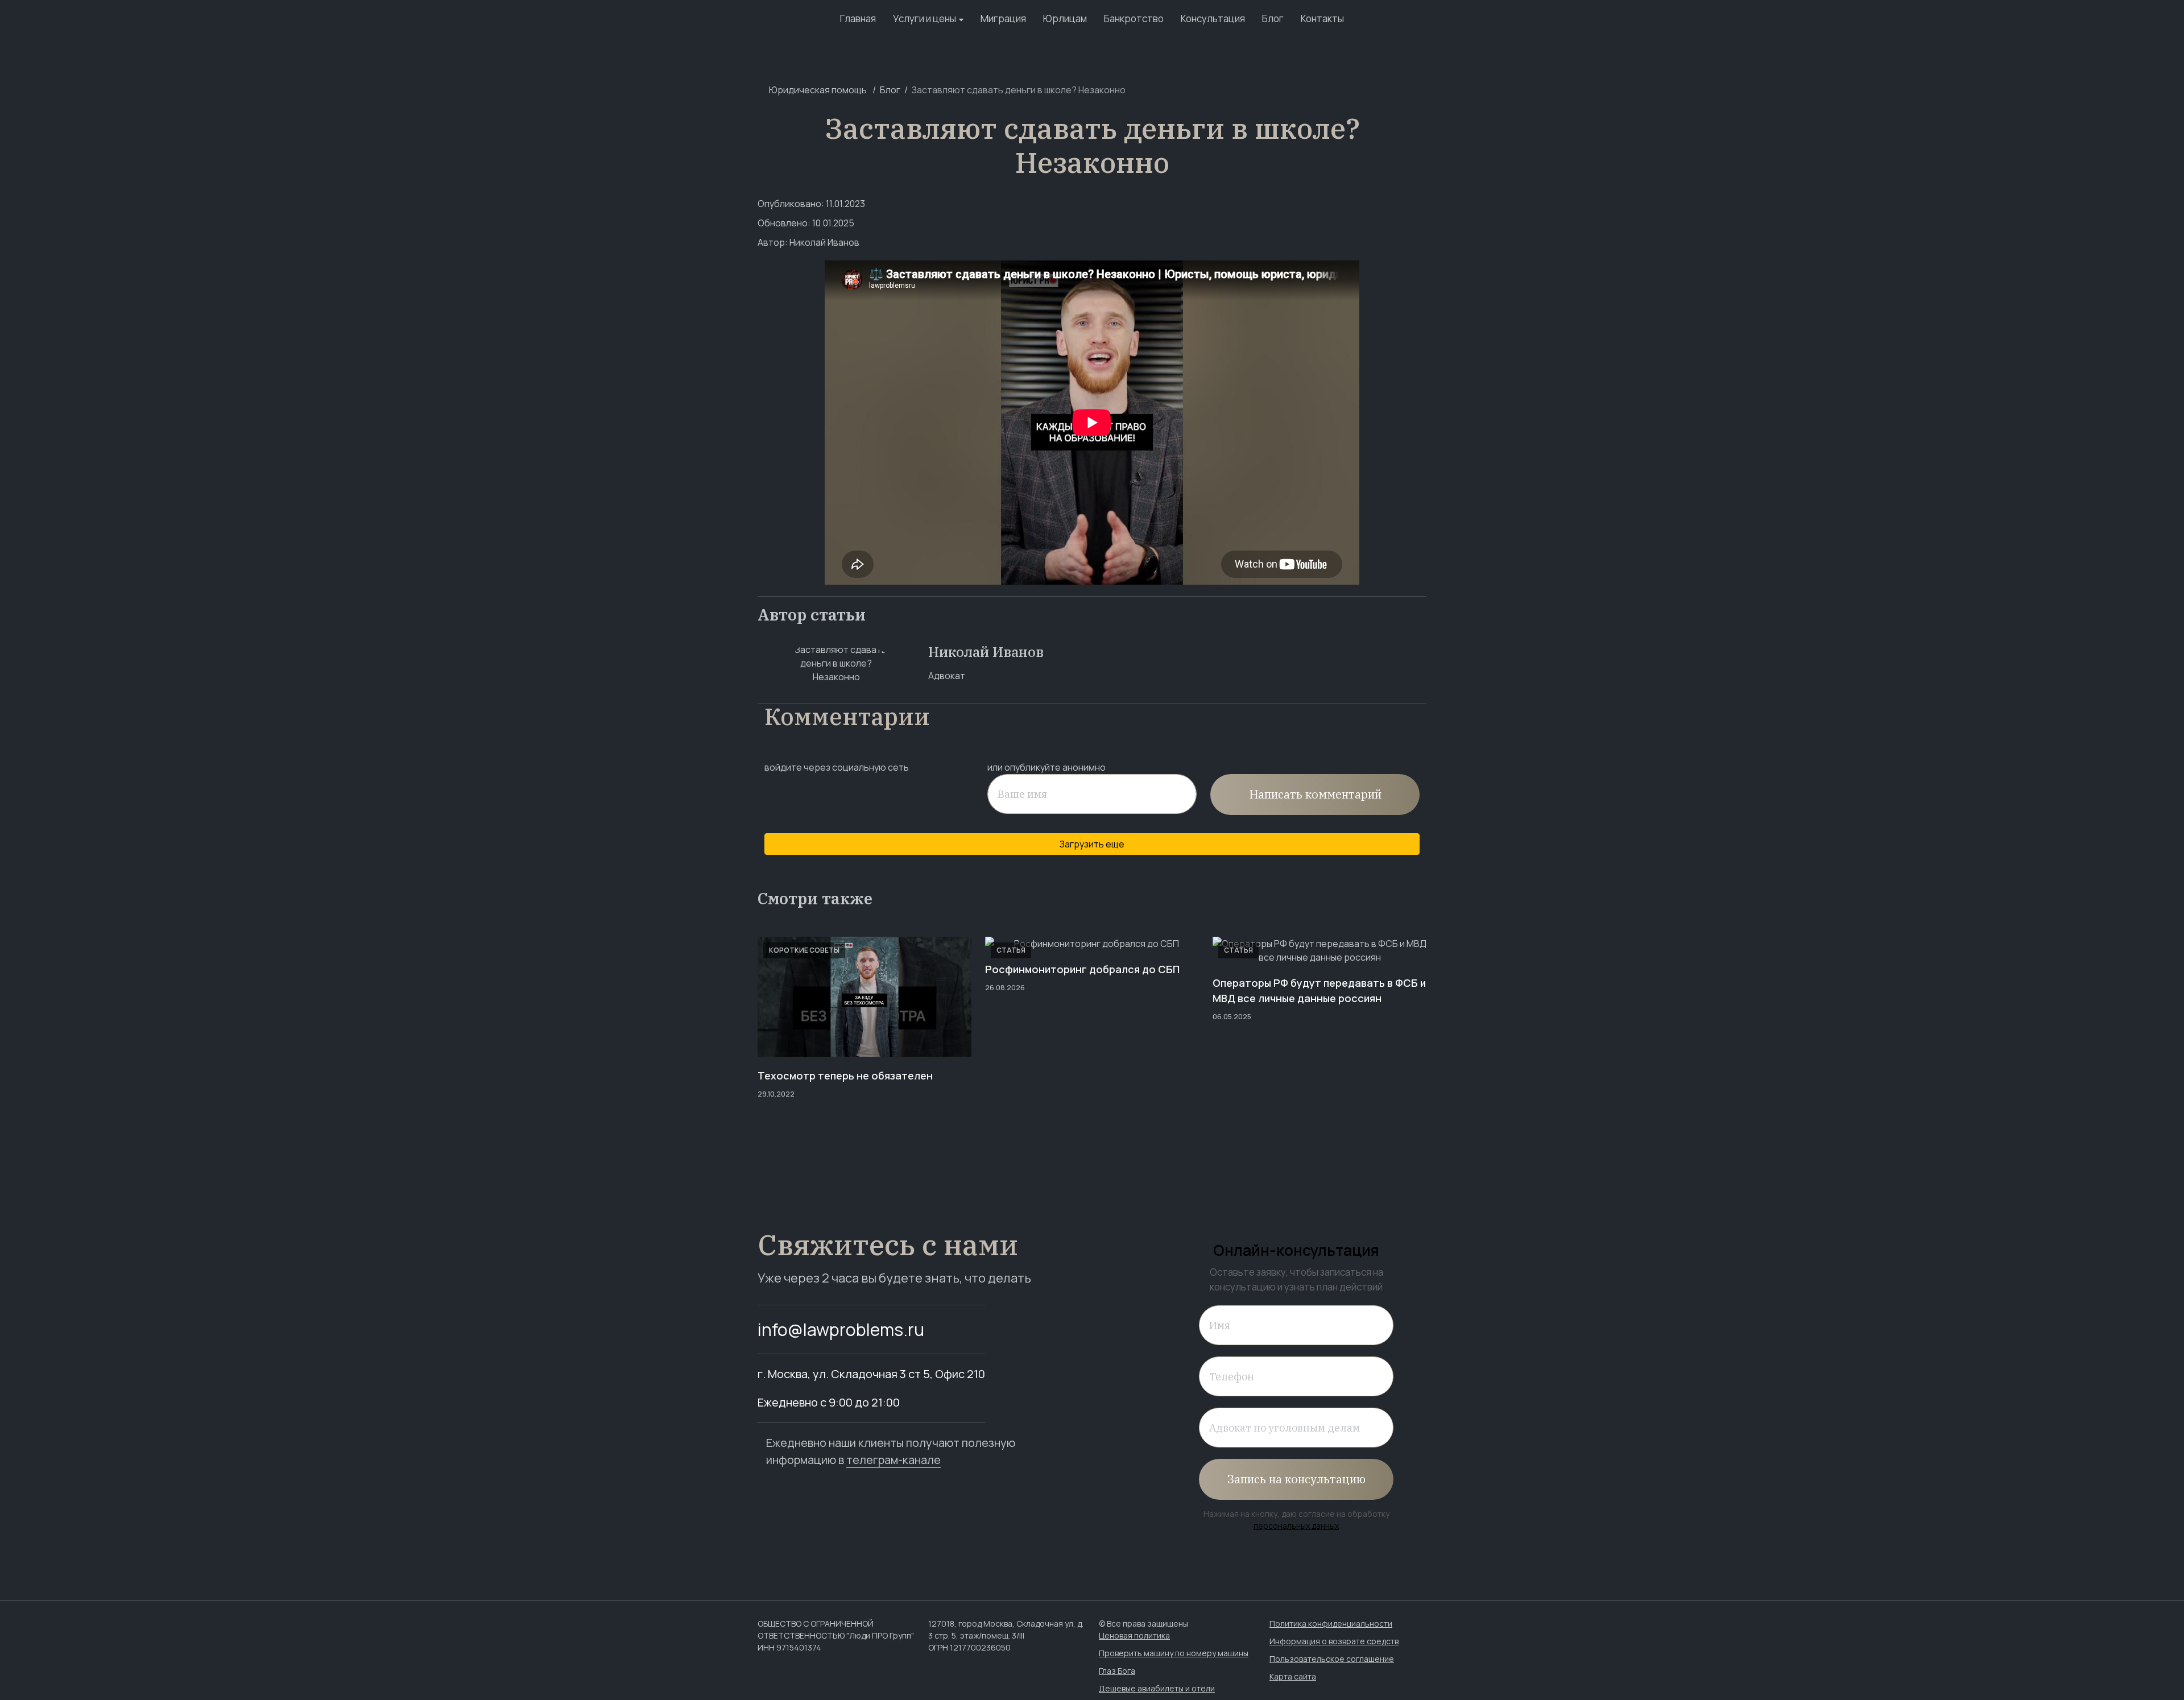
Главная (858, 18)
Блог (1273, 18)
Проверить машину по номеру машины (1174, 1653)
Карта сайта (1293, 1676)
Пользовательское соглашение (1332, 1659)
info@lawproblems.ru (841, 1329)
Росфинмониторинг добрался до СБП (1082, 969)
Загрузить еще (1092, 844)
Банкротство (1134, 18)
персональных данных (1296, 1526)
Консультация (1213, 18)
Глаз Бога (1117, 1671)
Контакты (1322, 18)
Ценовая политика (1134, 1635)
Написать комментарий (1315, 794)
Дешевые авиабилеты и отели (1157, 1688)
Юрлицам (1065, 18)
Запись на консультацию (1296, 1479)
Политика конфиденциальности (1331, 1624)
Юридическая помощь (818, 90)
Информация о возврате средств (1334, 1641)
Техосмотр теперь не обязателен (845, 1076)
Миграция (1003, 18)
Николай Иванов (824, 242)
